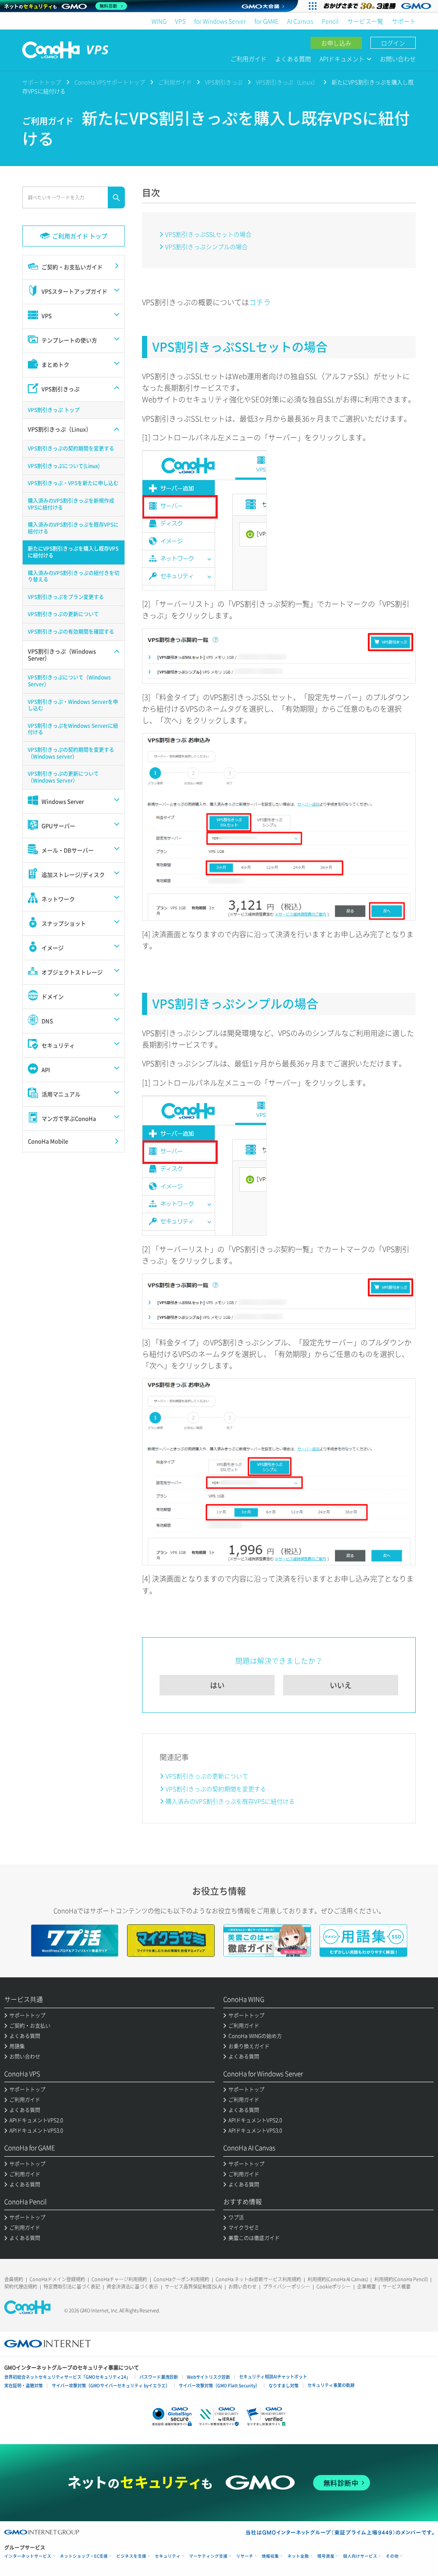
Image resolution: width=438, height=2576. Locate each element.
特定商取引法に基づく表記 (72, 2287)
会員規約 (14, 2279)
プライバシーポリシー (287, 2287)
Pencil (330, 21)
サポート (404, 21)
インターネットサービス (28, 2556)
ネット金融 (298, 2556)
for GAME (266, 21)
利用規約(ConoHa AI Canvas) (338, 2279)
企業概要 (367, 2287)
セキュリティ (168, 2556)
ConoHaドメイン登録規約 (57, 2279)
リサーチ (245, 2556)
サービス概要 (397, 2287)
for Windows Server (220, 21)
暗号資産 (326, 2556)
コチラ (260, 302)
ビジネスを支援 (131, 2556)
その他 (392, 2556)
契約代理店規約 (21, 2287)
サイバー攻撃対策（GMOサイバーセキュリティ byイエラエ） (111, 2385)
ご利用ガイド (249, 59)
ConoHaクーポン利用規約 (181, 2279)
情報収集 (270, 2556)
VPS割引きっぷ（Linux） (287, 82)
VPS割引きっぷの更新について (207, 1776)
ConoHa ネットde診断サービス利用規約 (258, 2279)
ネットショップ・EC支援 (84, 2556)
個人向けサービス (360, 2556)
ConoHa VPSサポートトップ (110, 82)
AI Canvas (300, 21)
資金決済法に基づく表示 (132, 2287)
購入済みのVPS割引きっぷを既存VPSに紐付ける (230, 1801)
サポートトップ (42, 82)
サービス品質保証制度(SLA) (193, 2287)
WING (159, 21)
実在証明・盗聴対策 (24, 2385)
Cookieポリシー (334, 2287)
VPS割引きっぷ (224, 82)
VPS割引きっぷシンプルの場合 (206, 246)
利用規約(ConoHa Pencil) (401, 2279)
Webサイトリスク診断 (209, 2377)
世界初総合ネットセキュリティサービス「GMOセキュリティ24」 (67, 2377)
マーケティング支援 (208, 2556)
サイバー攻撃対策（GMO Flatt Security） (219, 2385)
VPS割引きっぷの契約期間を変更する (216, 1789)
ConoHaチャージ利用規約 (119, 2279)
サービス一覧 (365, 21)
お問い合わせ (398, 59)
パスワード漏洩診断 (159, 2377)
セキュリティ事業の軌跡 (331, 2385)
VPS (180, 21)
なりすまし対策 (284, 2385)
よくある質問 (293, 59)
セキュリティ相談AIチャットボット (273, 2376)
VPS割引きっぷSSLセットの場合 (208, 234)
